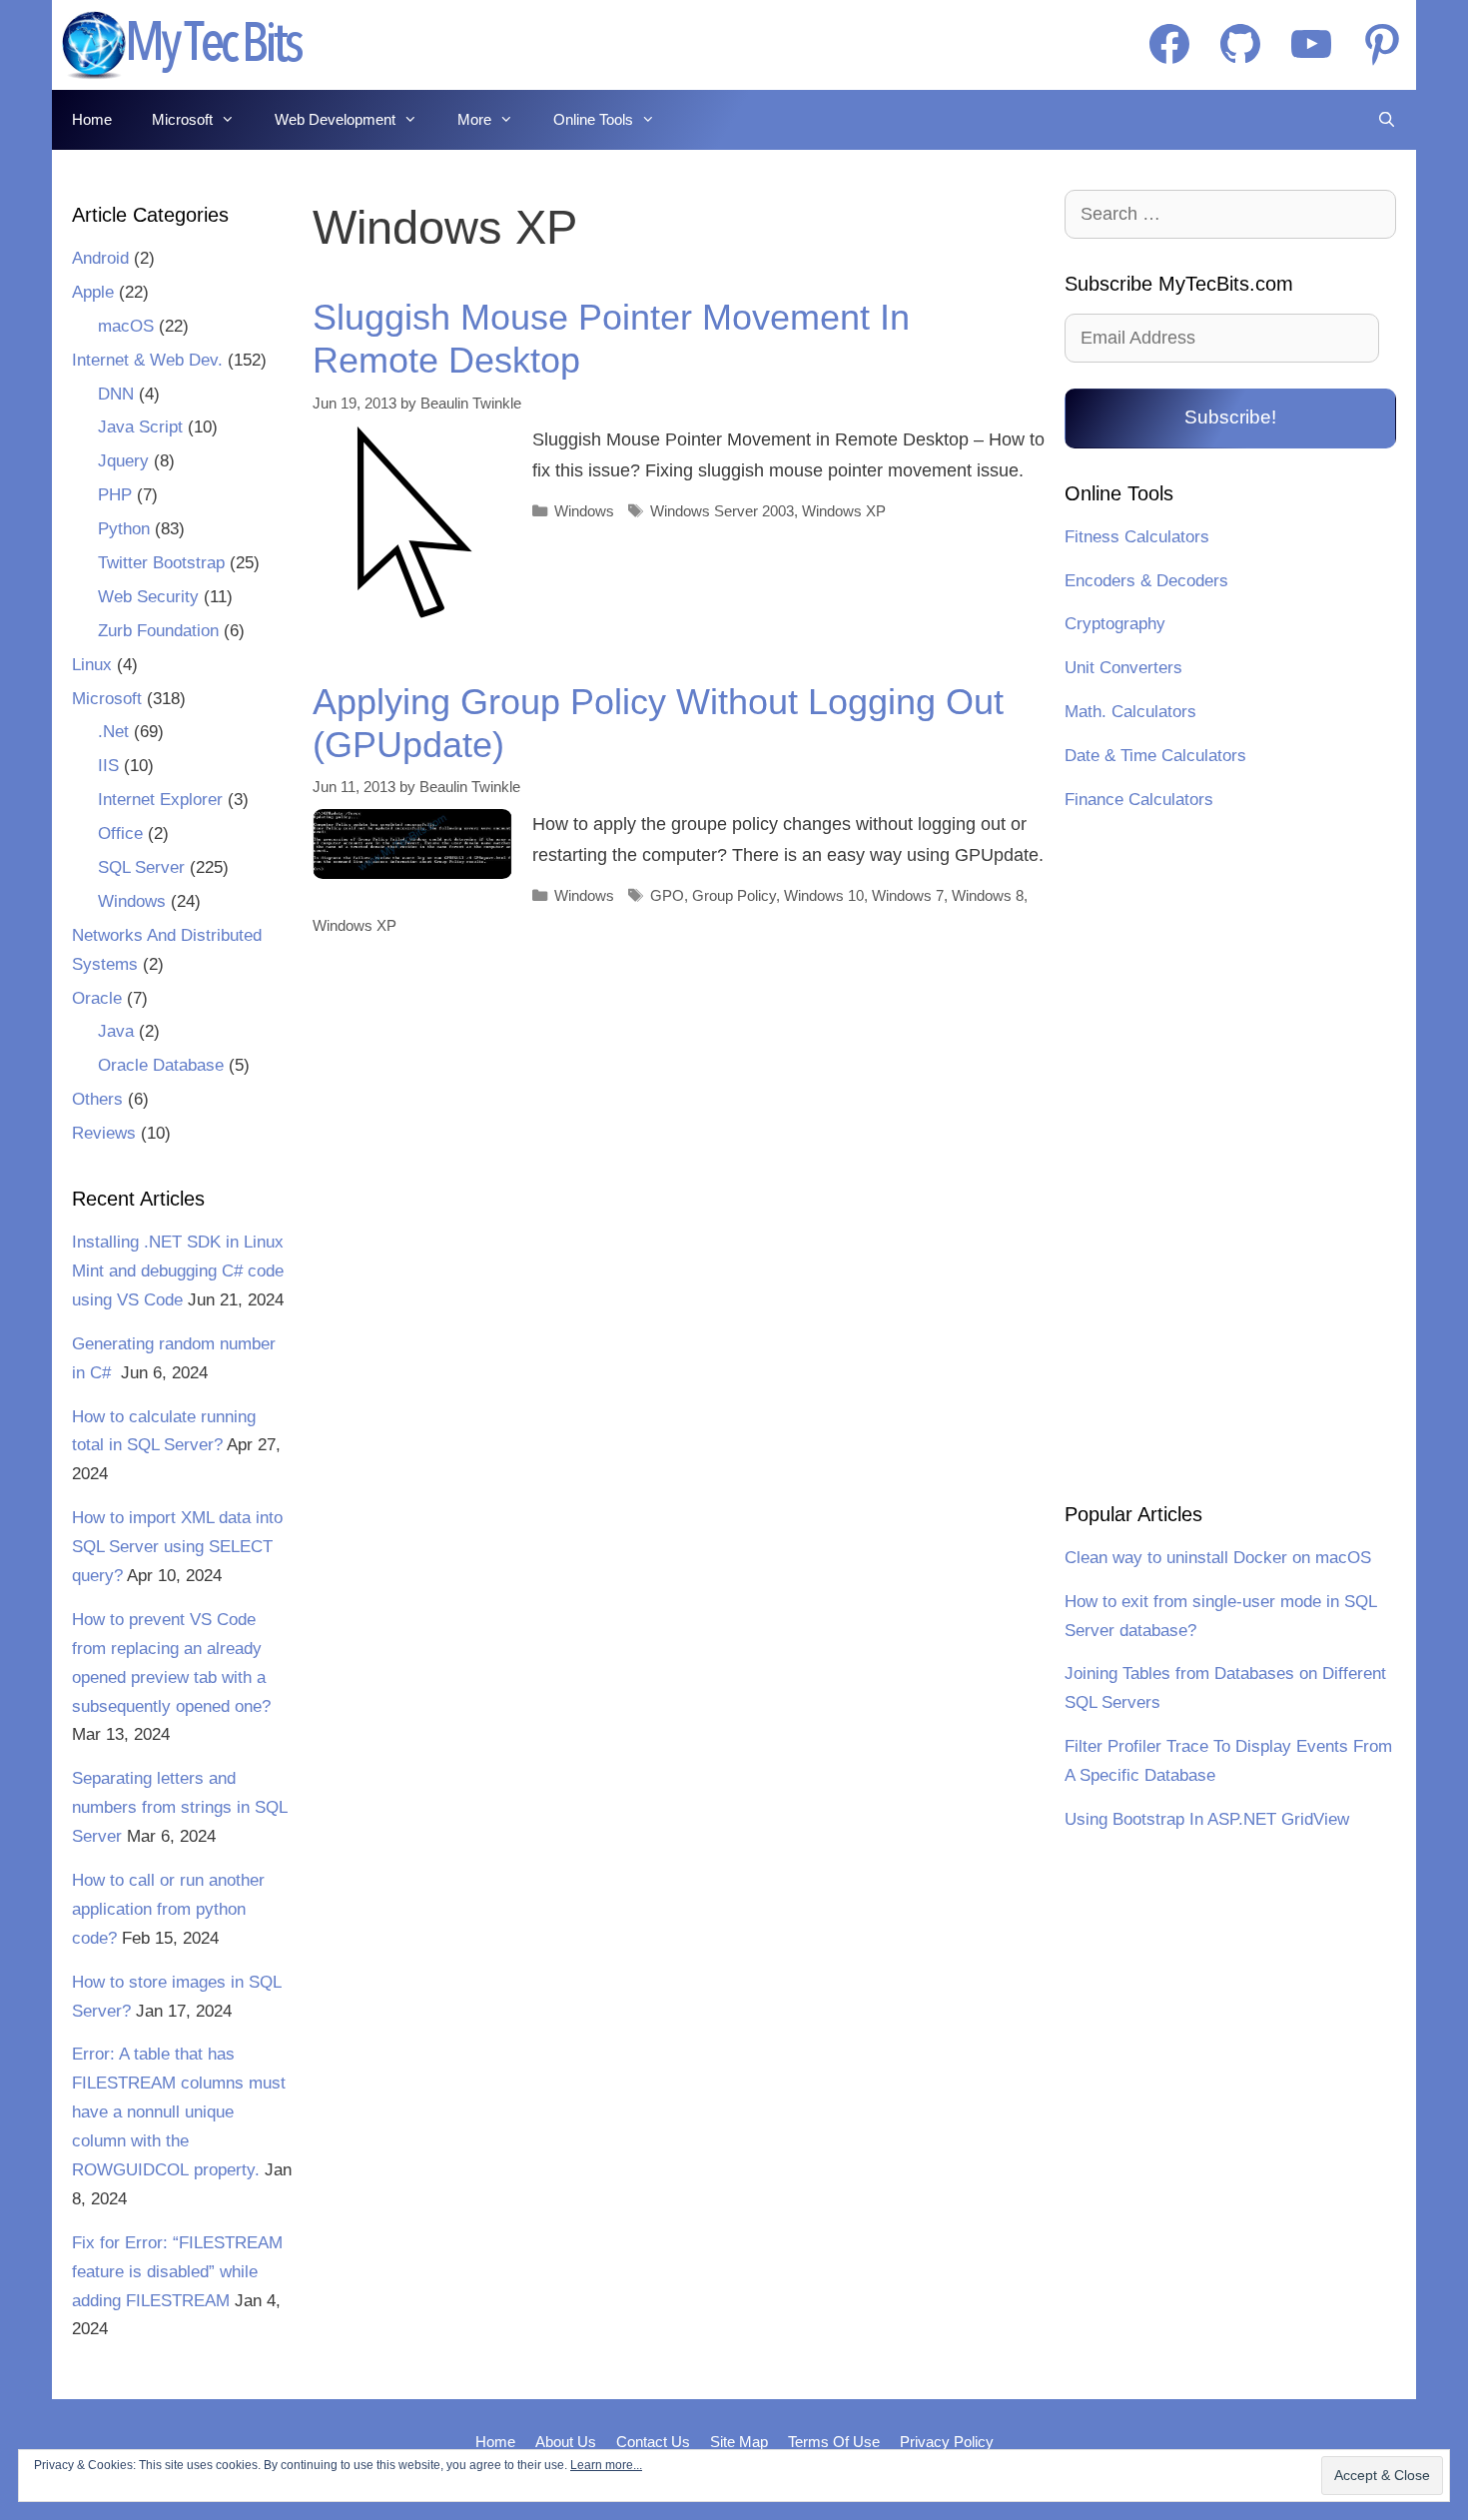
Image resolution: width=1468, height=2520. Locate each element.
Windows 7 (908, 895)
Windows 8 (988, 895)
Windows (584, 511)
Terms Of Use (834, 2442)
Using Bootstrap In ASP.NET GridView (1207, 1819)
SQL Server (141, 867)
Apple (93, 292)
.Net (113, 732)
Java (116, 1031)
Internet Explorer (160, 800)
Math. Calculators (1130, 712)
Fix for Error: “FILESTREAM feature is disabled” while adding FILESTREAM (177, 2272)
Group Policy (734, 895)
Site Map (739, 2442)
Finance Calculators (1139, 800)
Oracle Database (161, 1065)
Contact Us (653, 2442)
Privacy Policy (947, 2442)
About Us (566, 2442)
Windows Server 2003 (722, 511)
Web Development (335, 119)
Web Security (148, 597)
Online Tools (593, 119)
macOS (126, 326)
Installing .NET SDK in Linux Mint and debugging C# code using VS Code (178, 1271)
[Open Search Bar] (1387, 120)
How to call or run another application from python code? (168, 1909)
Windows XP (844, 511)
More (474, 119)
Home (92, 119)
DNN (116, 394)
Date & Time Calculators (1155, 756)
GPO (667, 895)
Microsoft (182, 119)
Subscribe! (1230, 417)
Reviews (104, 1133)
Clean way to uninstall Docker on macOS (1218, 1558)
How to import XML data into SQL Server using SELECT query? (177, 1547)
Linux (92, 665)
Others (97, 1099)
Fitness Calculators (1137, 537)
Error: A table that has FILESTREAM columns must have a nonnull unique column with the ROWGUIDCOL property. (179, 2112)
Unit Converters (1123, 668)
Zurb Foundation (158, 631)
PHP (115, 495)
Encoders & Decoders (1146, 581)
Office (120, 834)
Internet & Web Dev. (147, 360)
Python (124, 529)
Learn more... (606, 2465)
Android (100, 258)
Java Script (140, 427)
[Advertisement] (1230, 1160)
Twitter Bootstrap (161, 563)
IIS (108, 766)
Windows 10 (824, 895)
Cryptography (1115, 624)
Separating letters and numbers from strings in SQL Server (179, 1807)
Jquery (123, 461)
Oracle (97, 998)
